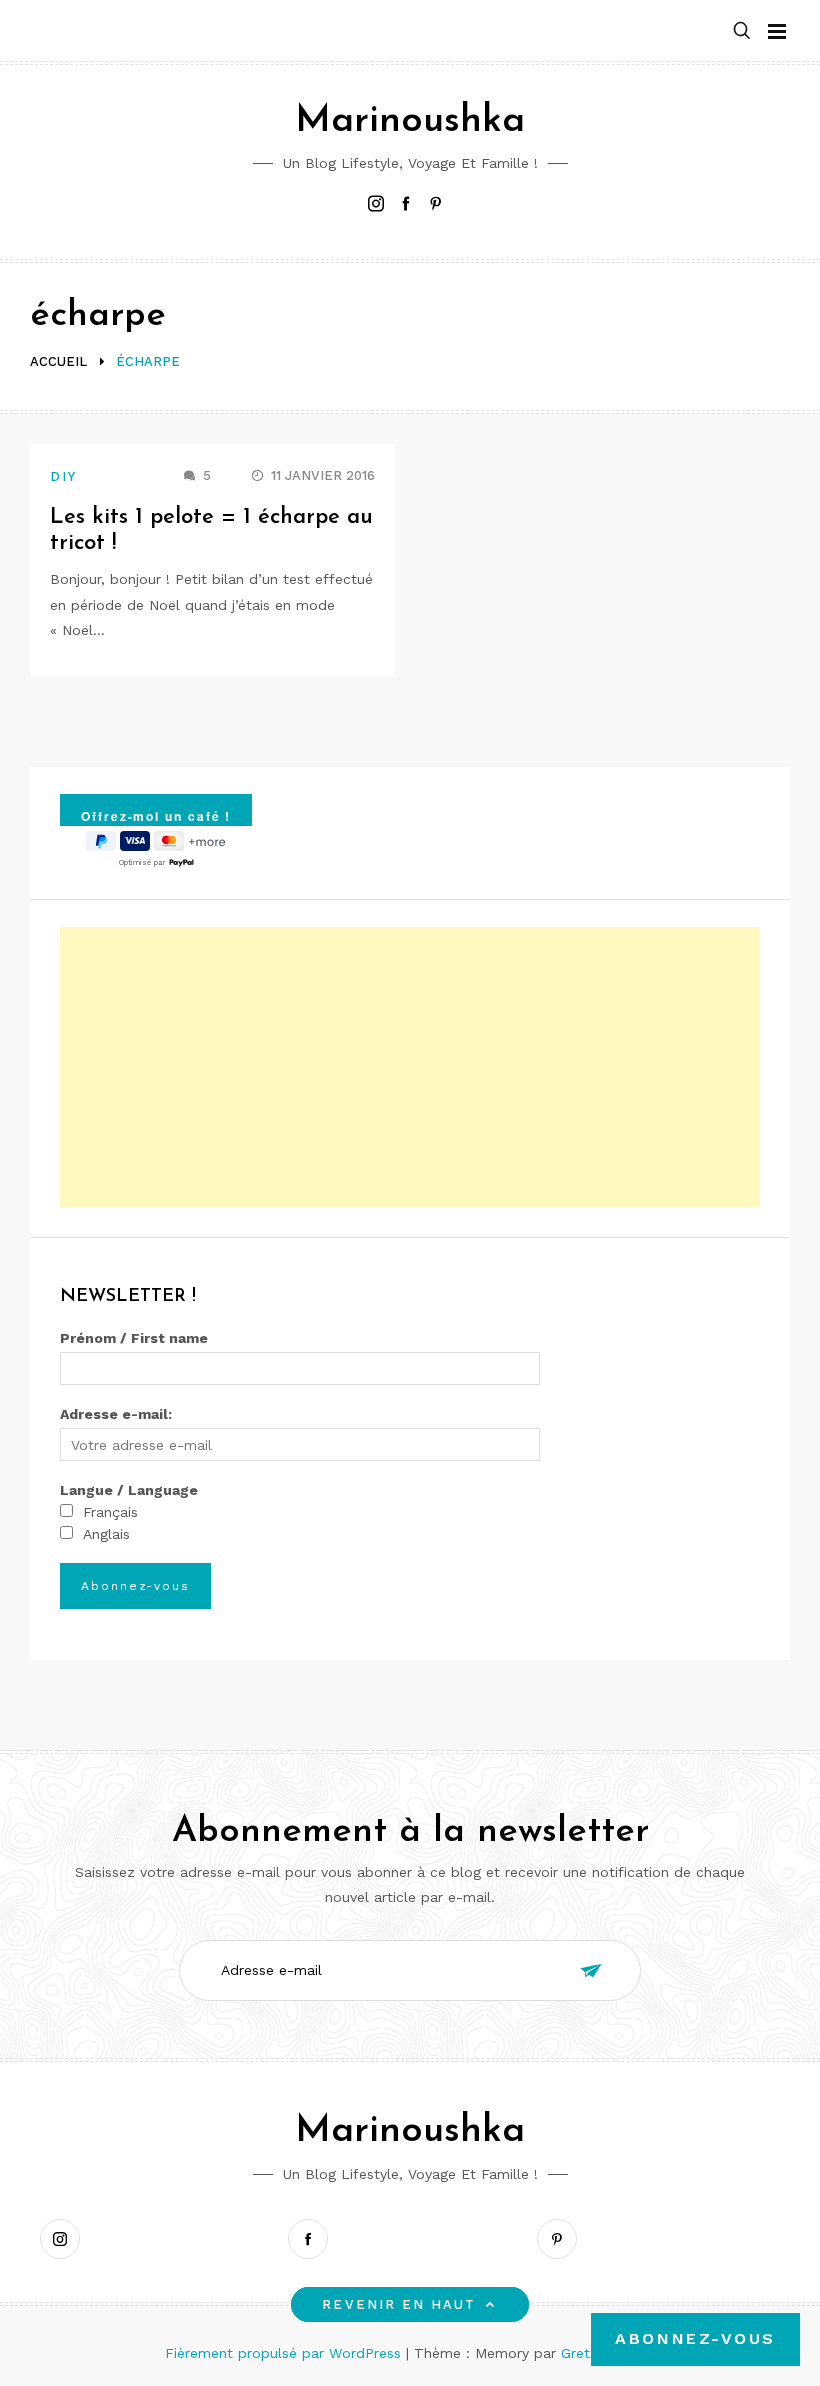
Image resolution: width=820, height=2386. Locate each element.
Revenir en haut (399, 2304)
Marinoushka (410, 121)
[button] (742, 31)
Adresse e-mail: (116, 1414)
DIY (63, 476)
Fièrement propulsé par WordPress (285, 2353)
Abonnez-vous (695, 2338)
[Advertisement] (410, 1067)
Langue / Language (129, 1490)
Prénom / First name (134, 1338)
